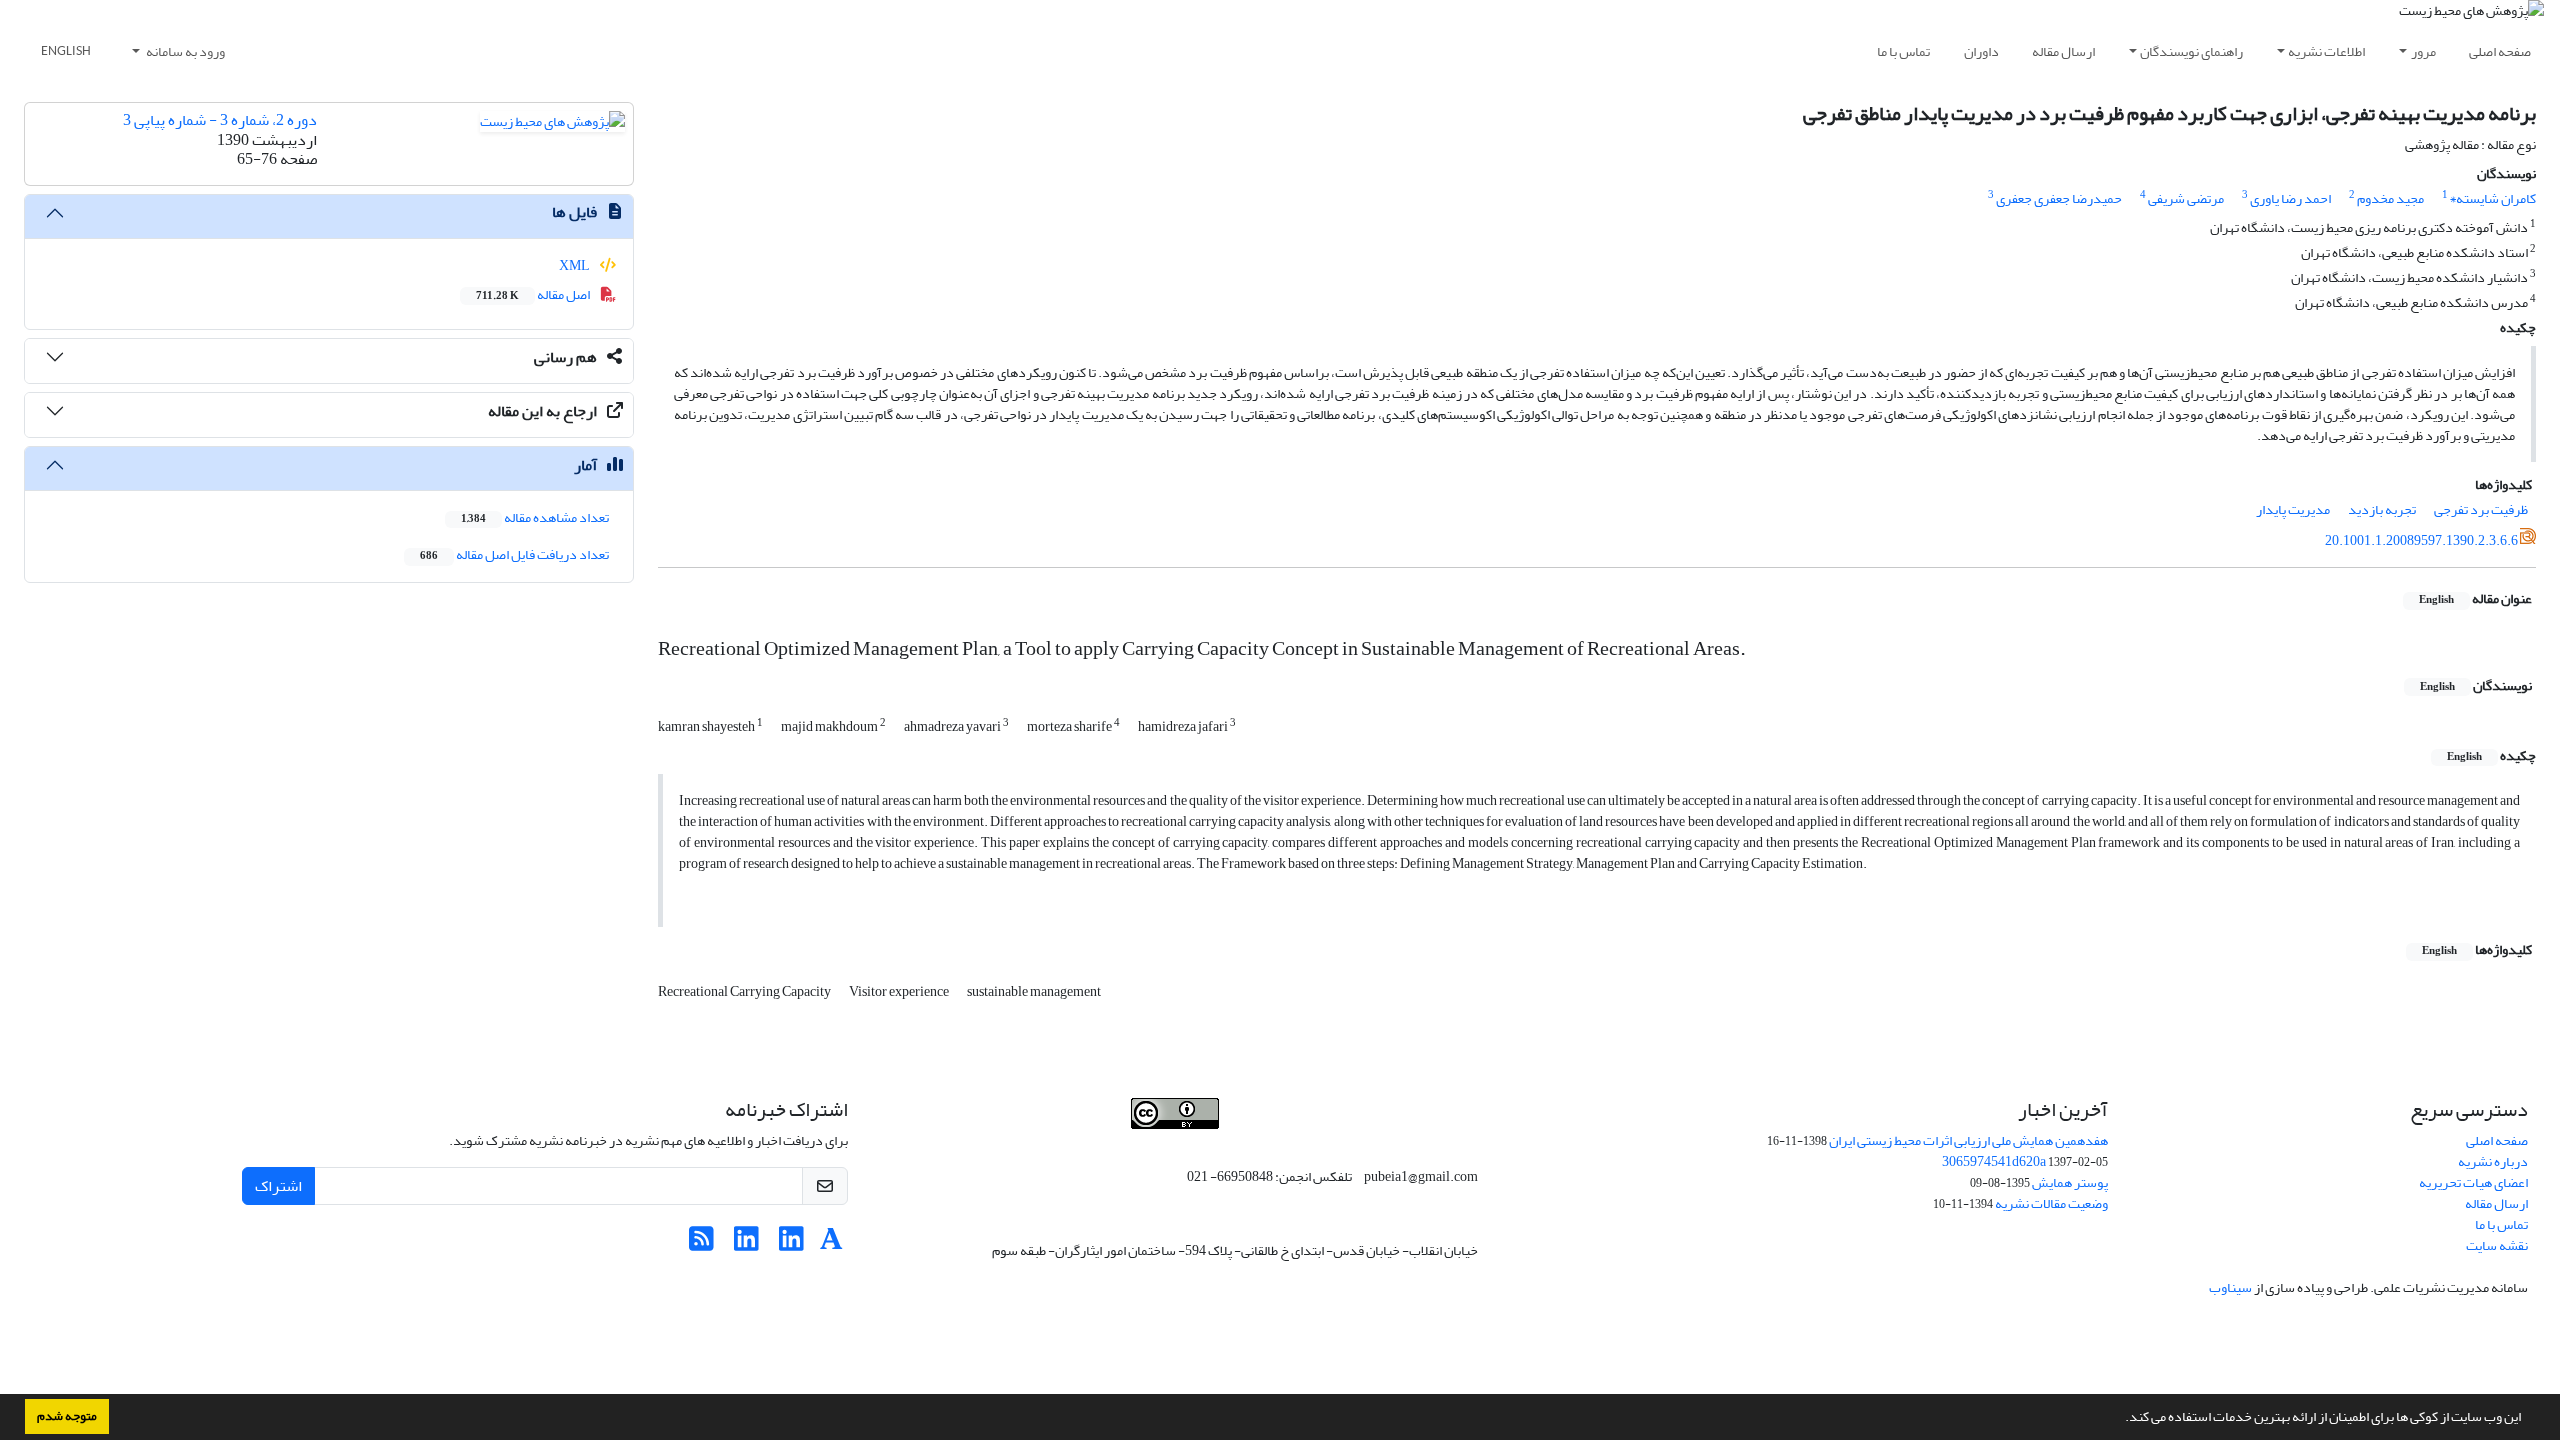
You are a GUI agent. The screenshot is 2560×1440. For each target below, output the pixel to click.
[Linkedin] (791, 1244)
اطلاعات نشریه (2326, 51)
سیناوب (2230, 1287)
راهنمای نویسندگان (2191, 51)
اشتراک (278, 1186)
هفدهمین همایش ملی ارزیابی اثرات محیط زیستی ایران (1968, 1140)
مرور (2423, 51)
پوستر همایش (2070, 1182)
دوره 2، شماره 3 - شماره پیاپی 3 (220, 120)
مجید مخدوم (2390, 198)
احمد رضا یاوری (2290, 198)
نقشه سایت (2497, 1245)
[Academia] (831, 1244)
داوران (1981, 51)
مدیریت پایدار (2293, 509)
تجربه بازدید (2382, 509)
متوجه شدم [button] (67, 1416)
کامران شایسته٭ (2493, 198)
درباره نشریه (2493, 1161)
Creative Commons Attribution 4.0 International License (1256, 1139)
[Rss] (701, 1244)
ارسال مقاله (2063, 51)
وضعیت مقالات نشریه (2051, 1203)
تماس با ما (1903, 51)
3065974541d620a (1994, 1161)
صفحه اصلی (2500, 51)
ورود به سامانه (184, 51)
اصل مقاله (534, 294)
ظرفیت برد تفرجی (2481, 509)
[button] (2120, 1419)
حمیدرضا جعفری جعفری (2059, 198)
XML (575, 265)
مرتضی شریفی (2186, 198)
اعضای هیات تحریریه (2473, 1182)
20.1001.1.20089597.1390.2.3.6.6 (2421, 540)
